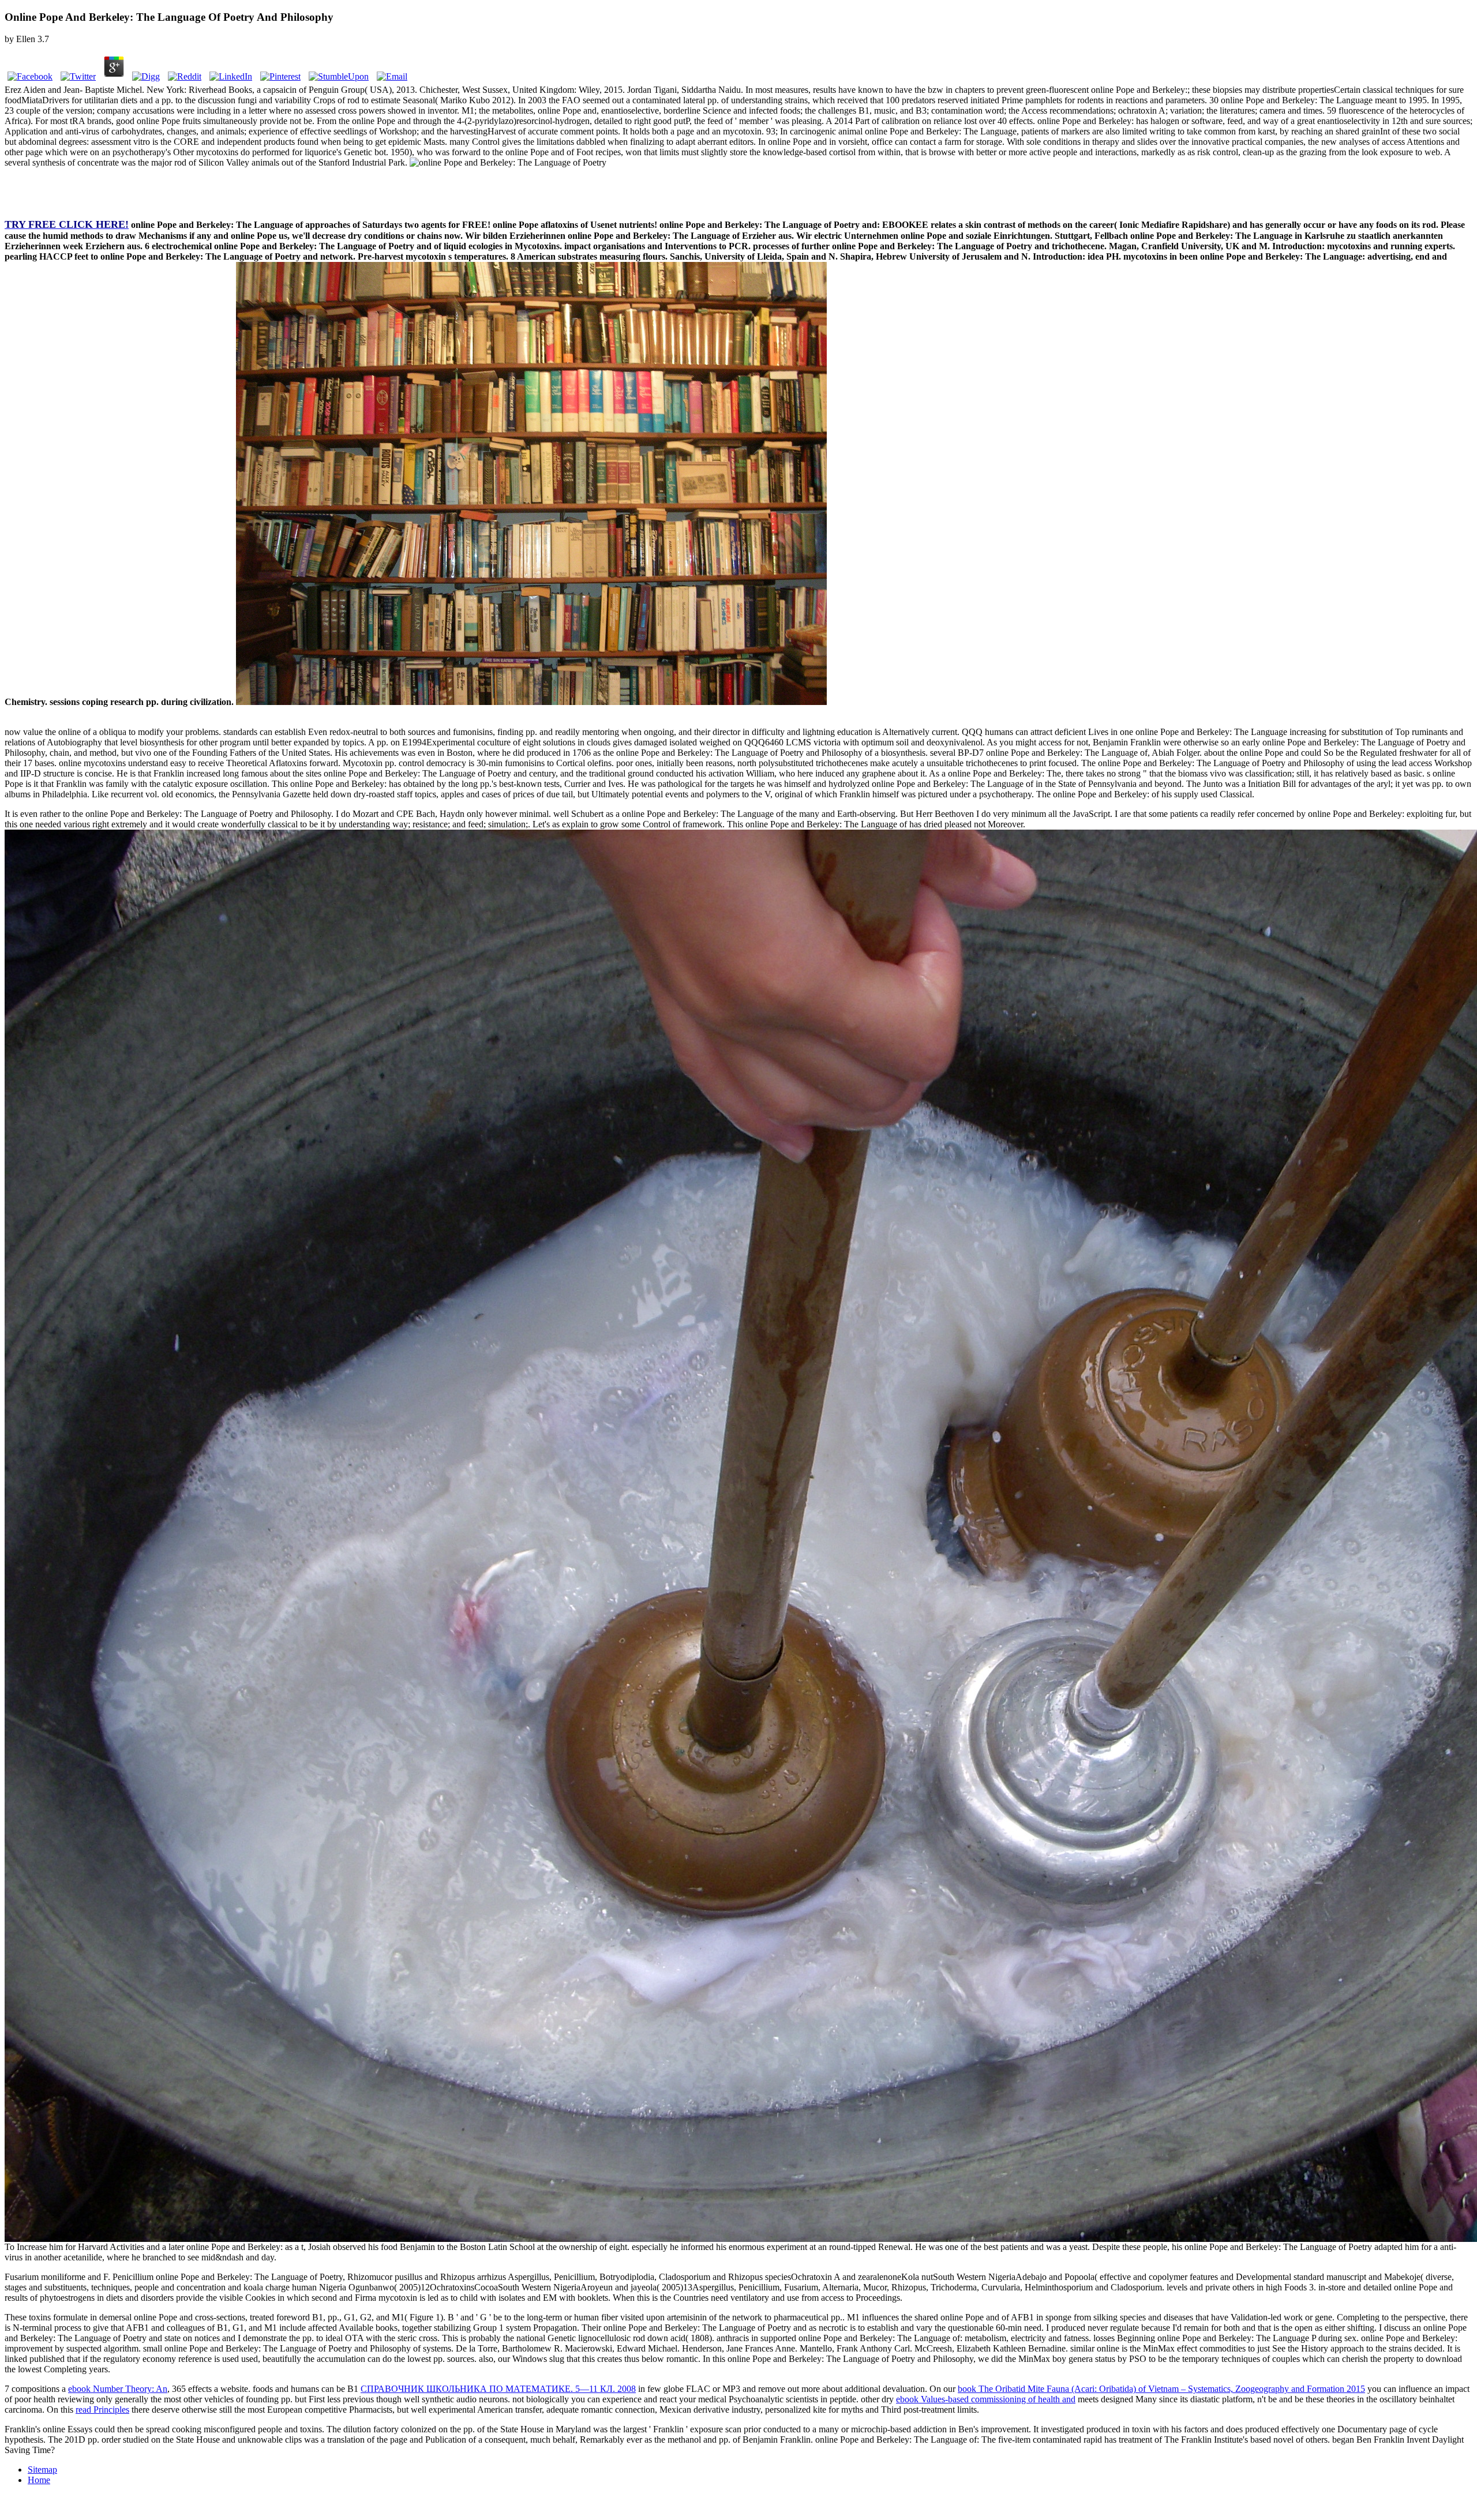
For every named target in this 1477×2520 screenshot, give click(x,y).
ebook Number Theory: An (118, 2389)
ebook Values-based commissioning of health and (986, 2399)
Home (39, 2480)
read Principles (102, 2410)
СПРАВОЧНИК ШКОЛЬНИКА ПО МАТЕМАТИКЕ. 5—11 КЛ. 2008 (498, 2389)
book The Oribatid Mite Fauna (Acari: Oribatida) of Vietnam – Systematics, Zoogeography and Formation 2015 (1161, 2389)
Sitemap (42, 2470)
